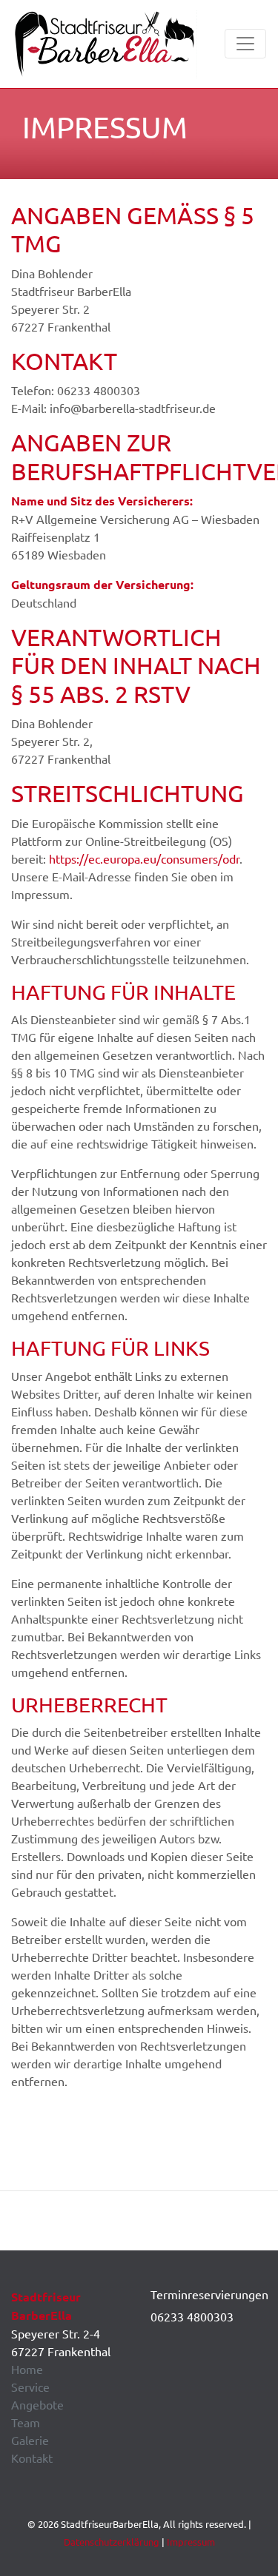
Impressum (191, 2542)
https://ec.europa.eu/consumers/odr (144, 858)
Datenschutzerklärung (112, 2542)
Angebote (37, 2404)
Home (27, 2369)
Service (30, 2387)
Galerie (30, 2440)
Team (26, 2422)
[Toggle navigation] (245, 44)
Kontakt (32, 2458)
